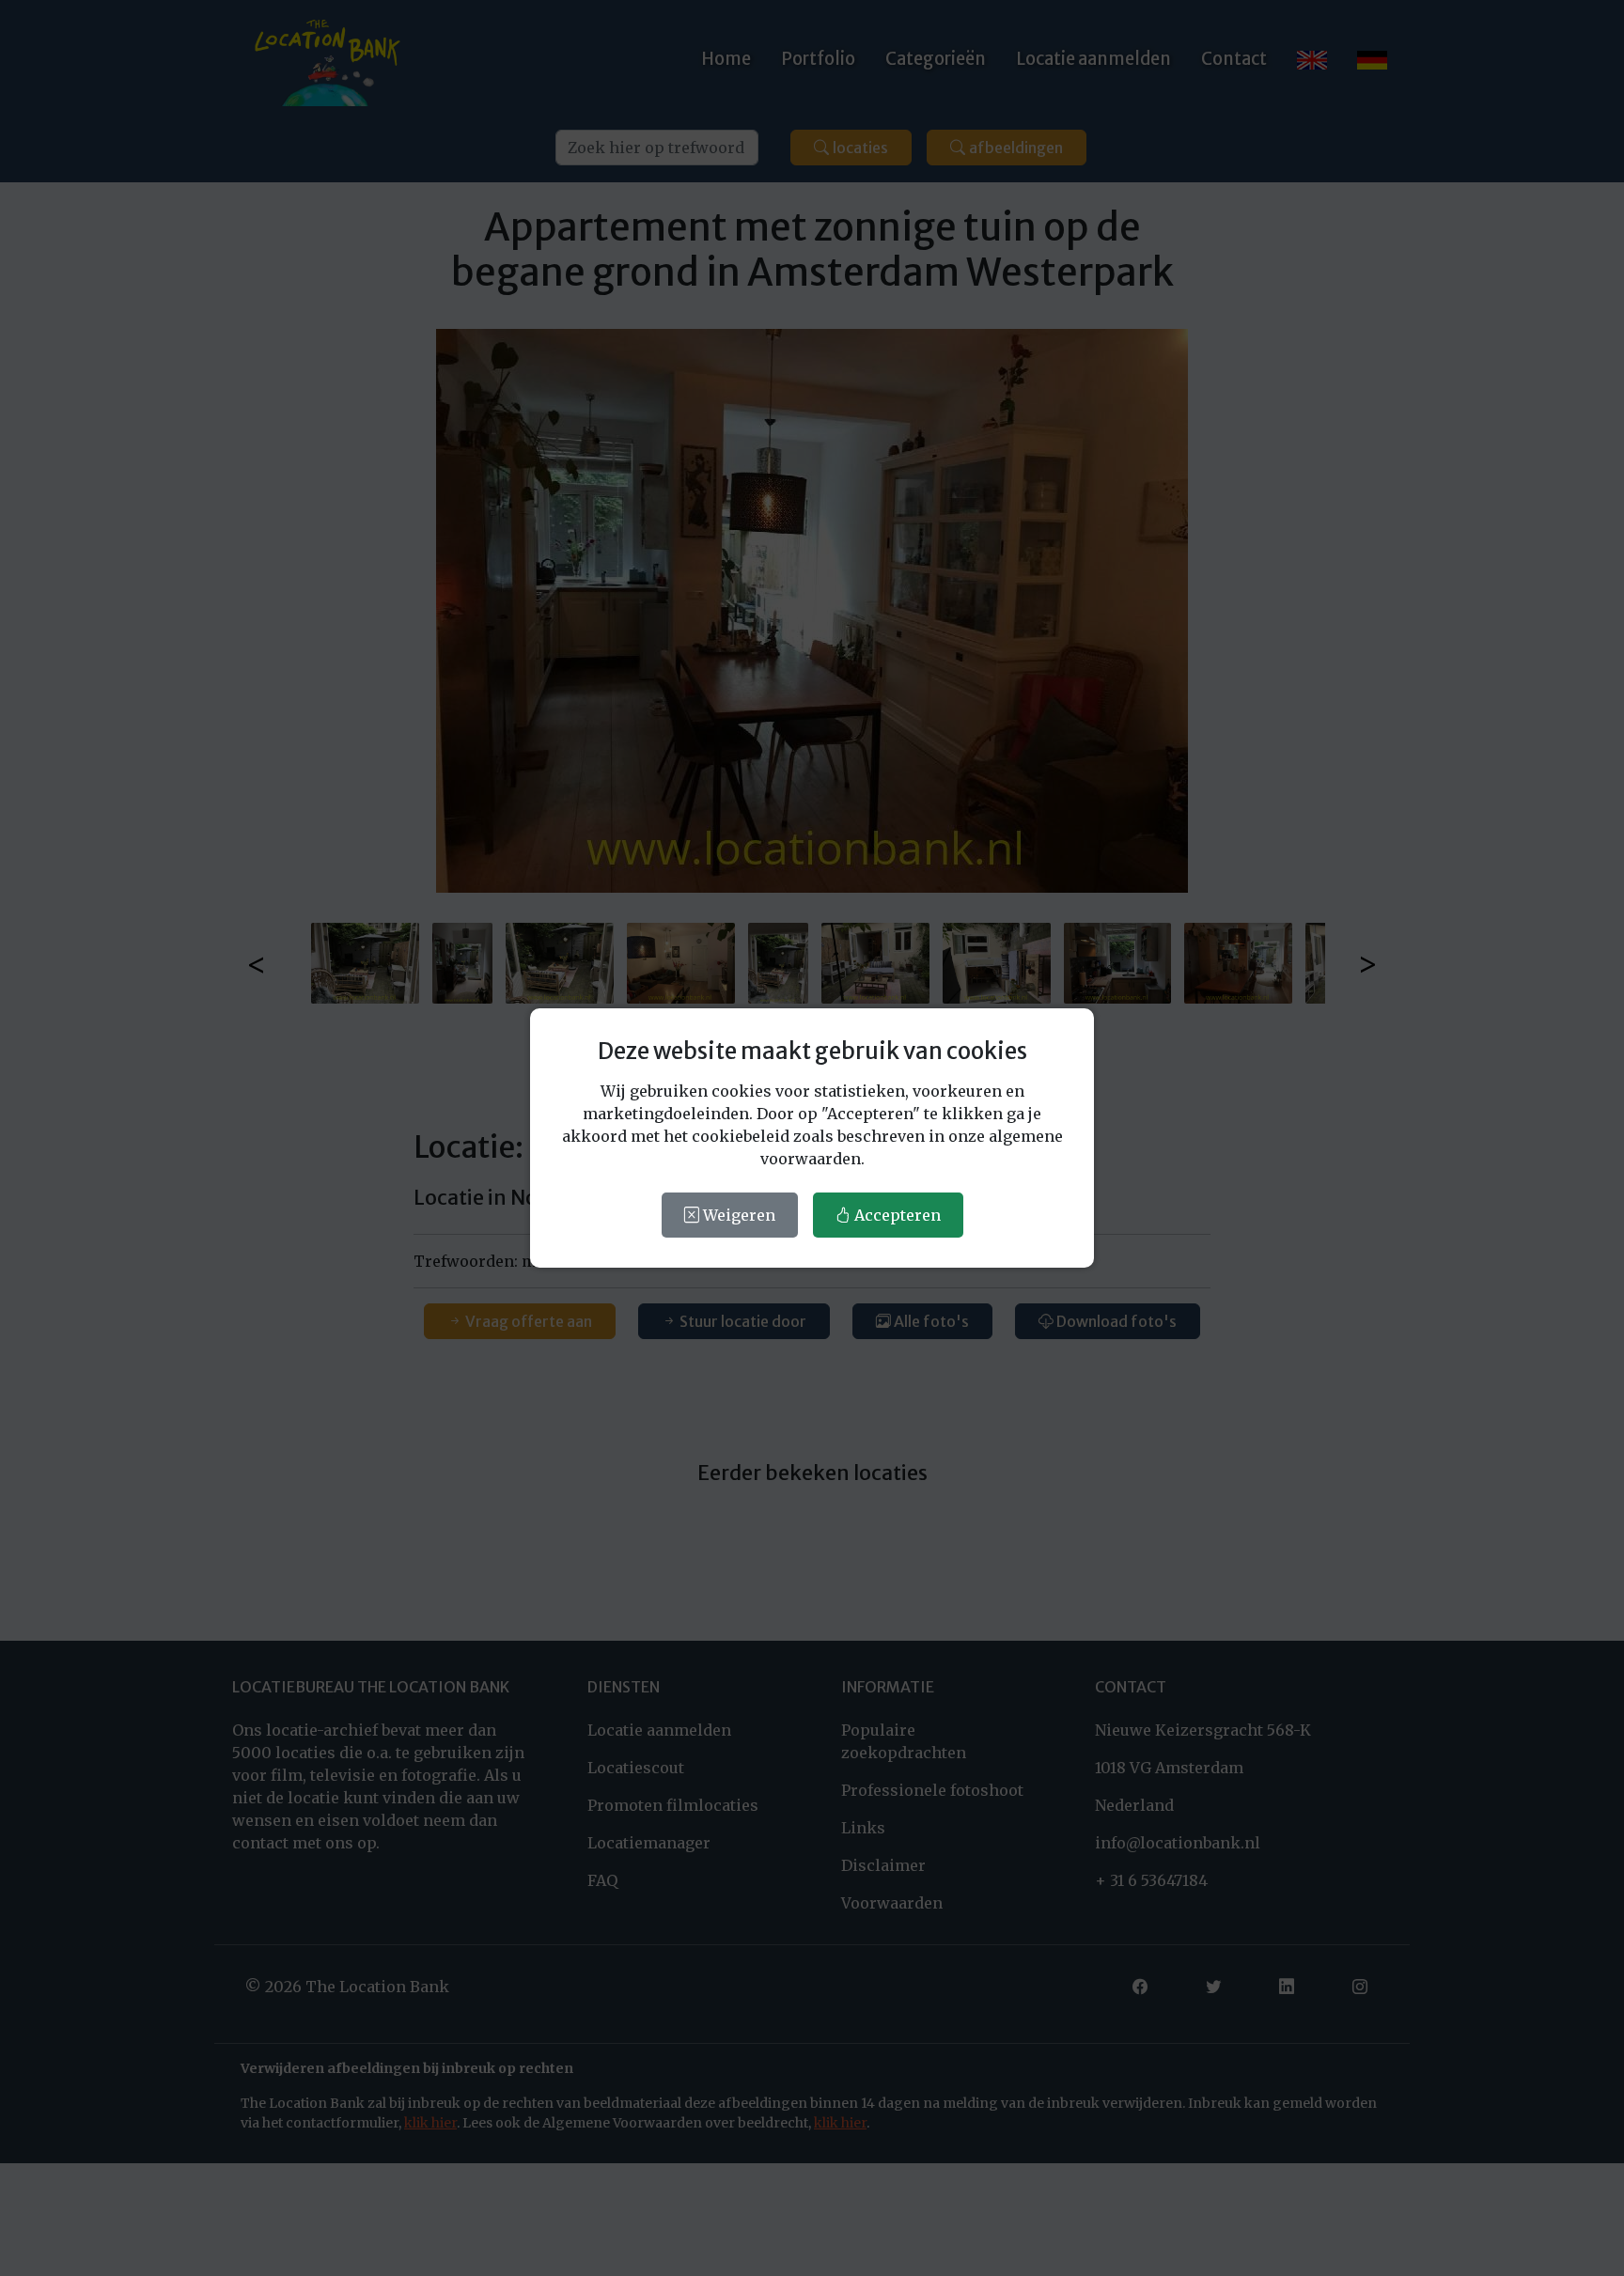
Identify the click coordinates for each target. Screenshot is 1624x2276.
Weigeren (737, 1215)
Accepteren (896, 1215)
